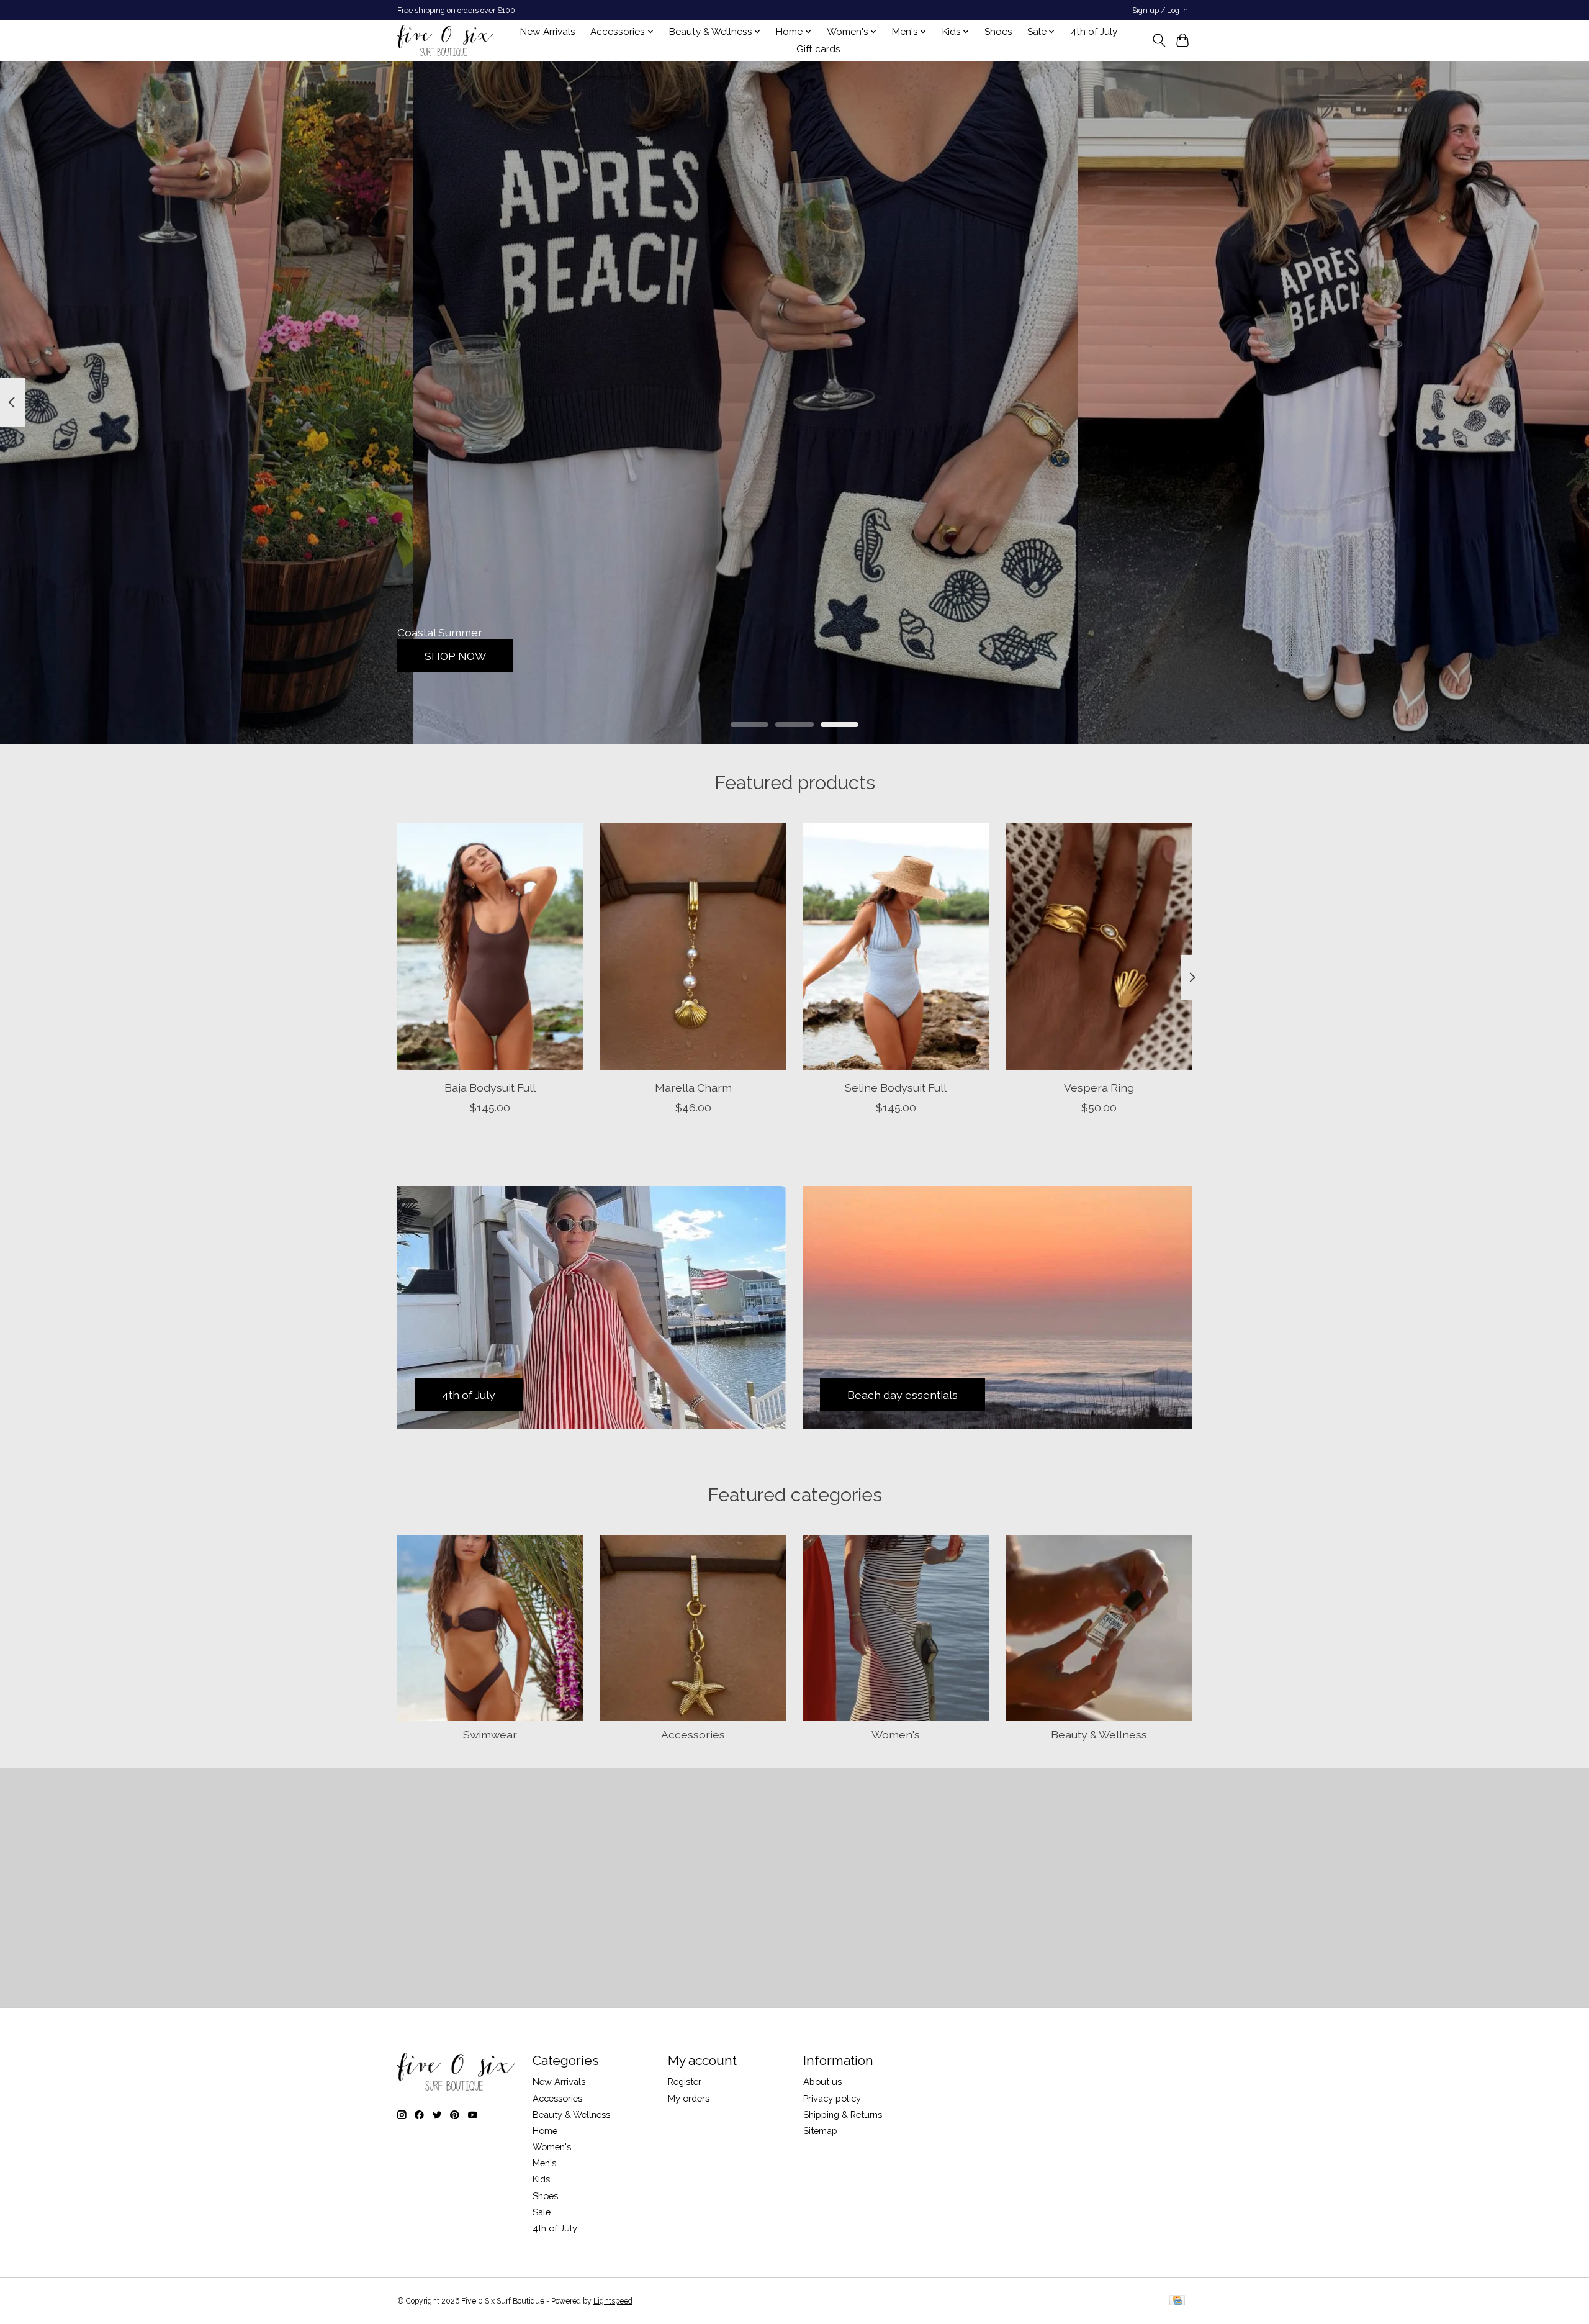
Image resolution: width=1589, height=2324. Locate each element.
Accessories (693, 1734)
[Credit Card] (1177, 2301)
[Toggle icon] (1159, 40)
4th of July (1094, 32)
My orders (689, 2098)
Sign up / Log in (1160, 11)
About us (822, 2082)
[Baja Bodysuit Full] (490, 947)
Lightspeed (613, 2301)
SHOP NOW (455, 655)
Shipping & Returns (843, 2114)
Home (545, 2131)
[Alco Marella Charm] (693, 947)
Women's (896, 1734)
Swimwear (490, 1734)
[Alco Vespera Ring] (1099, 947)
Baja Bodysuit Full (490, 1087)
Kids (541, 2179)
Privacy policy (832, 2098)
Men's (544, 2163)
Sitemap (820, 2131)
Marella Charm (693, 1087)
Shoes (998, 32)
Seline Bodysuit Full (896, 1087)
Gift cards (818, 49)
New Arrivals (548, 32)
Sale (542, 2212)
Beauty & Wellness (1099, 1734)
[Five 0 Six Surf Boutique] (445, 40)
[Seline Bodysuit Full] (896, 947)
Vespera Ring (1099, 1087)
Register (685, 2082)
